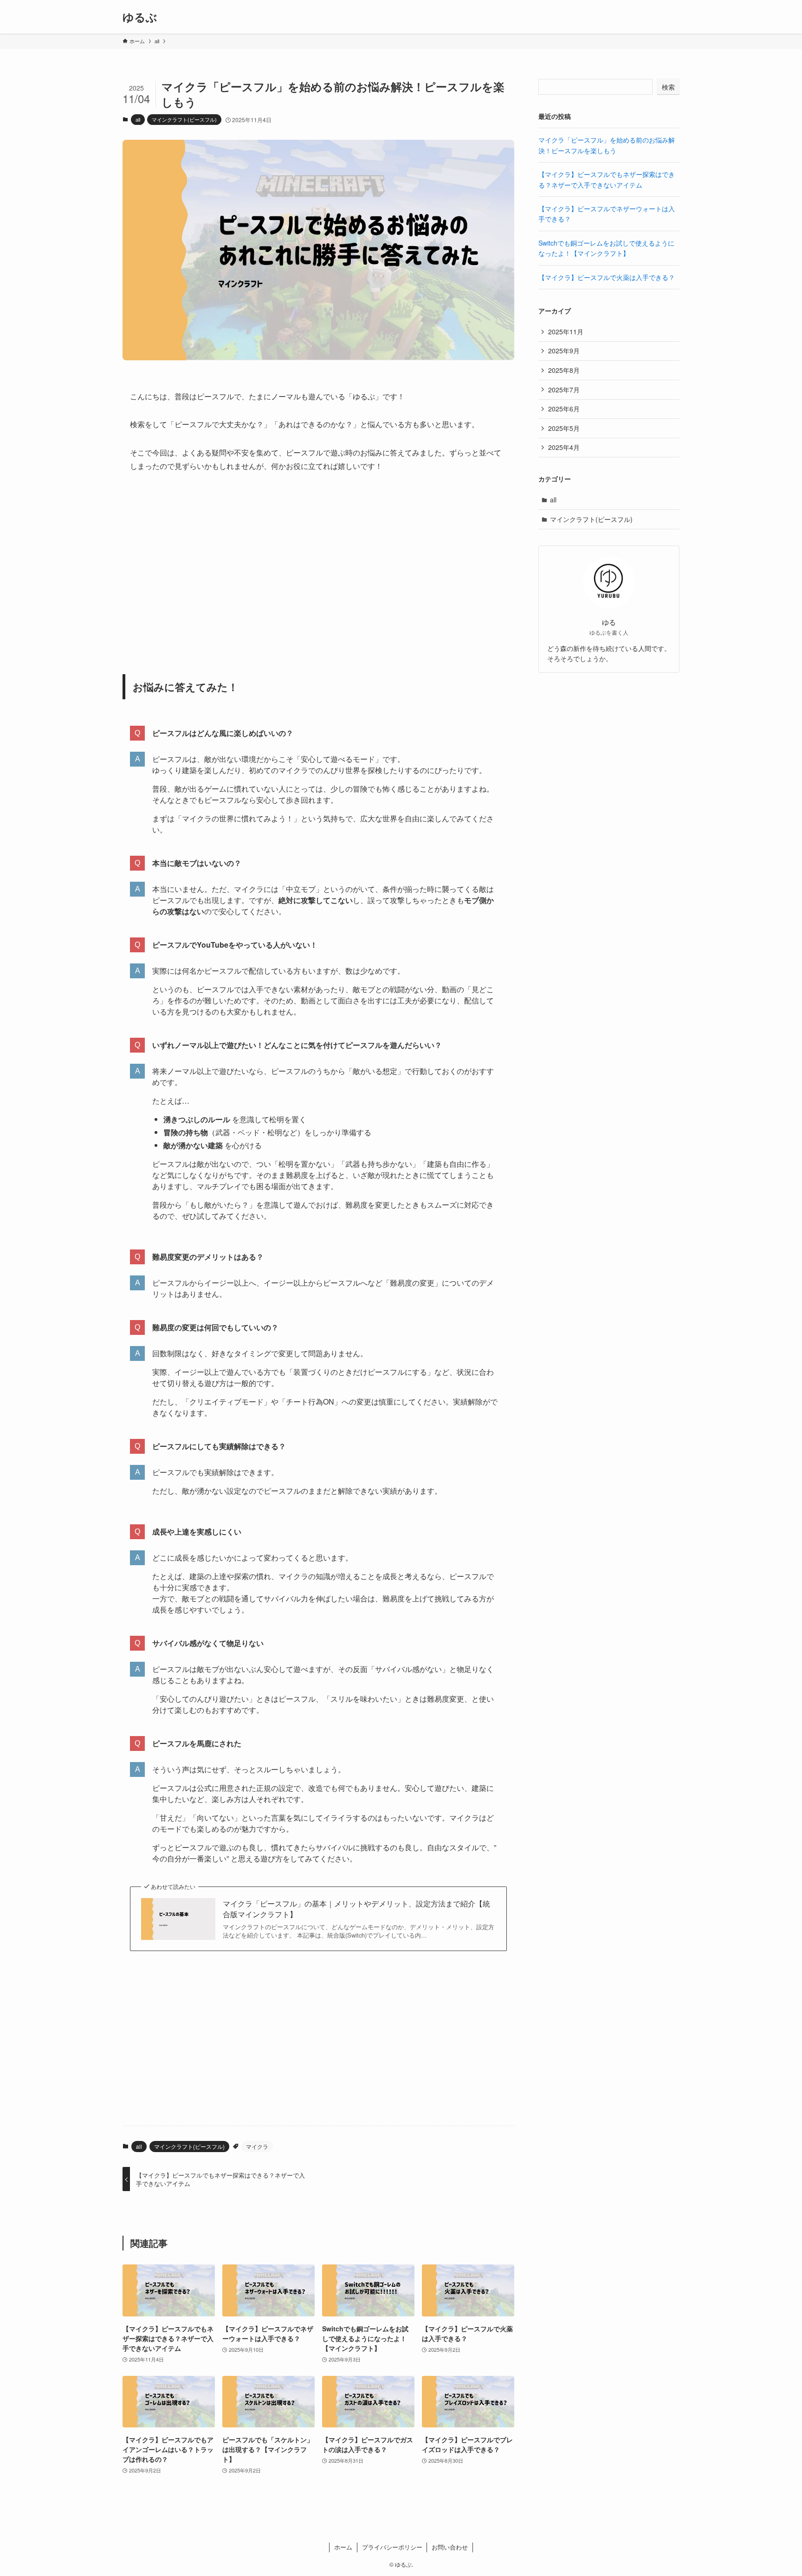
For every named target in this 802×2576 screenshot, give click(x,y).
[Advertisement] (318, 568)
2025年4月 (564, 447)
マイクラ (257, 2146)
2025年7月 (564, 390)
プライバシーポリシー (392, 2547)
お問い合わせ (450, 2547)
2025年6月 (564, 409)
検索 (668, 87)
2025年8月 (564, 370)
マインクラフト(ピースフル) (184, 119)
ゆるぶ (140, 17)
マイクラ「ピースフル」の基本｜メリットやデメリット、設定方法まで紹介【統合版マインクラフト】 (356, 1909)
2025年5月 (564, 428)
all (138, 119)
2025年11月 (566, 332)
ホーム (343, 2547)
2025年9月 (564, 351)
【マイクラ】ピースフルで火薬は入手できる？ (607, 277)
